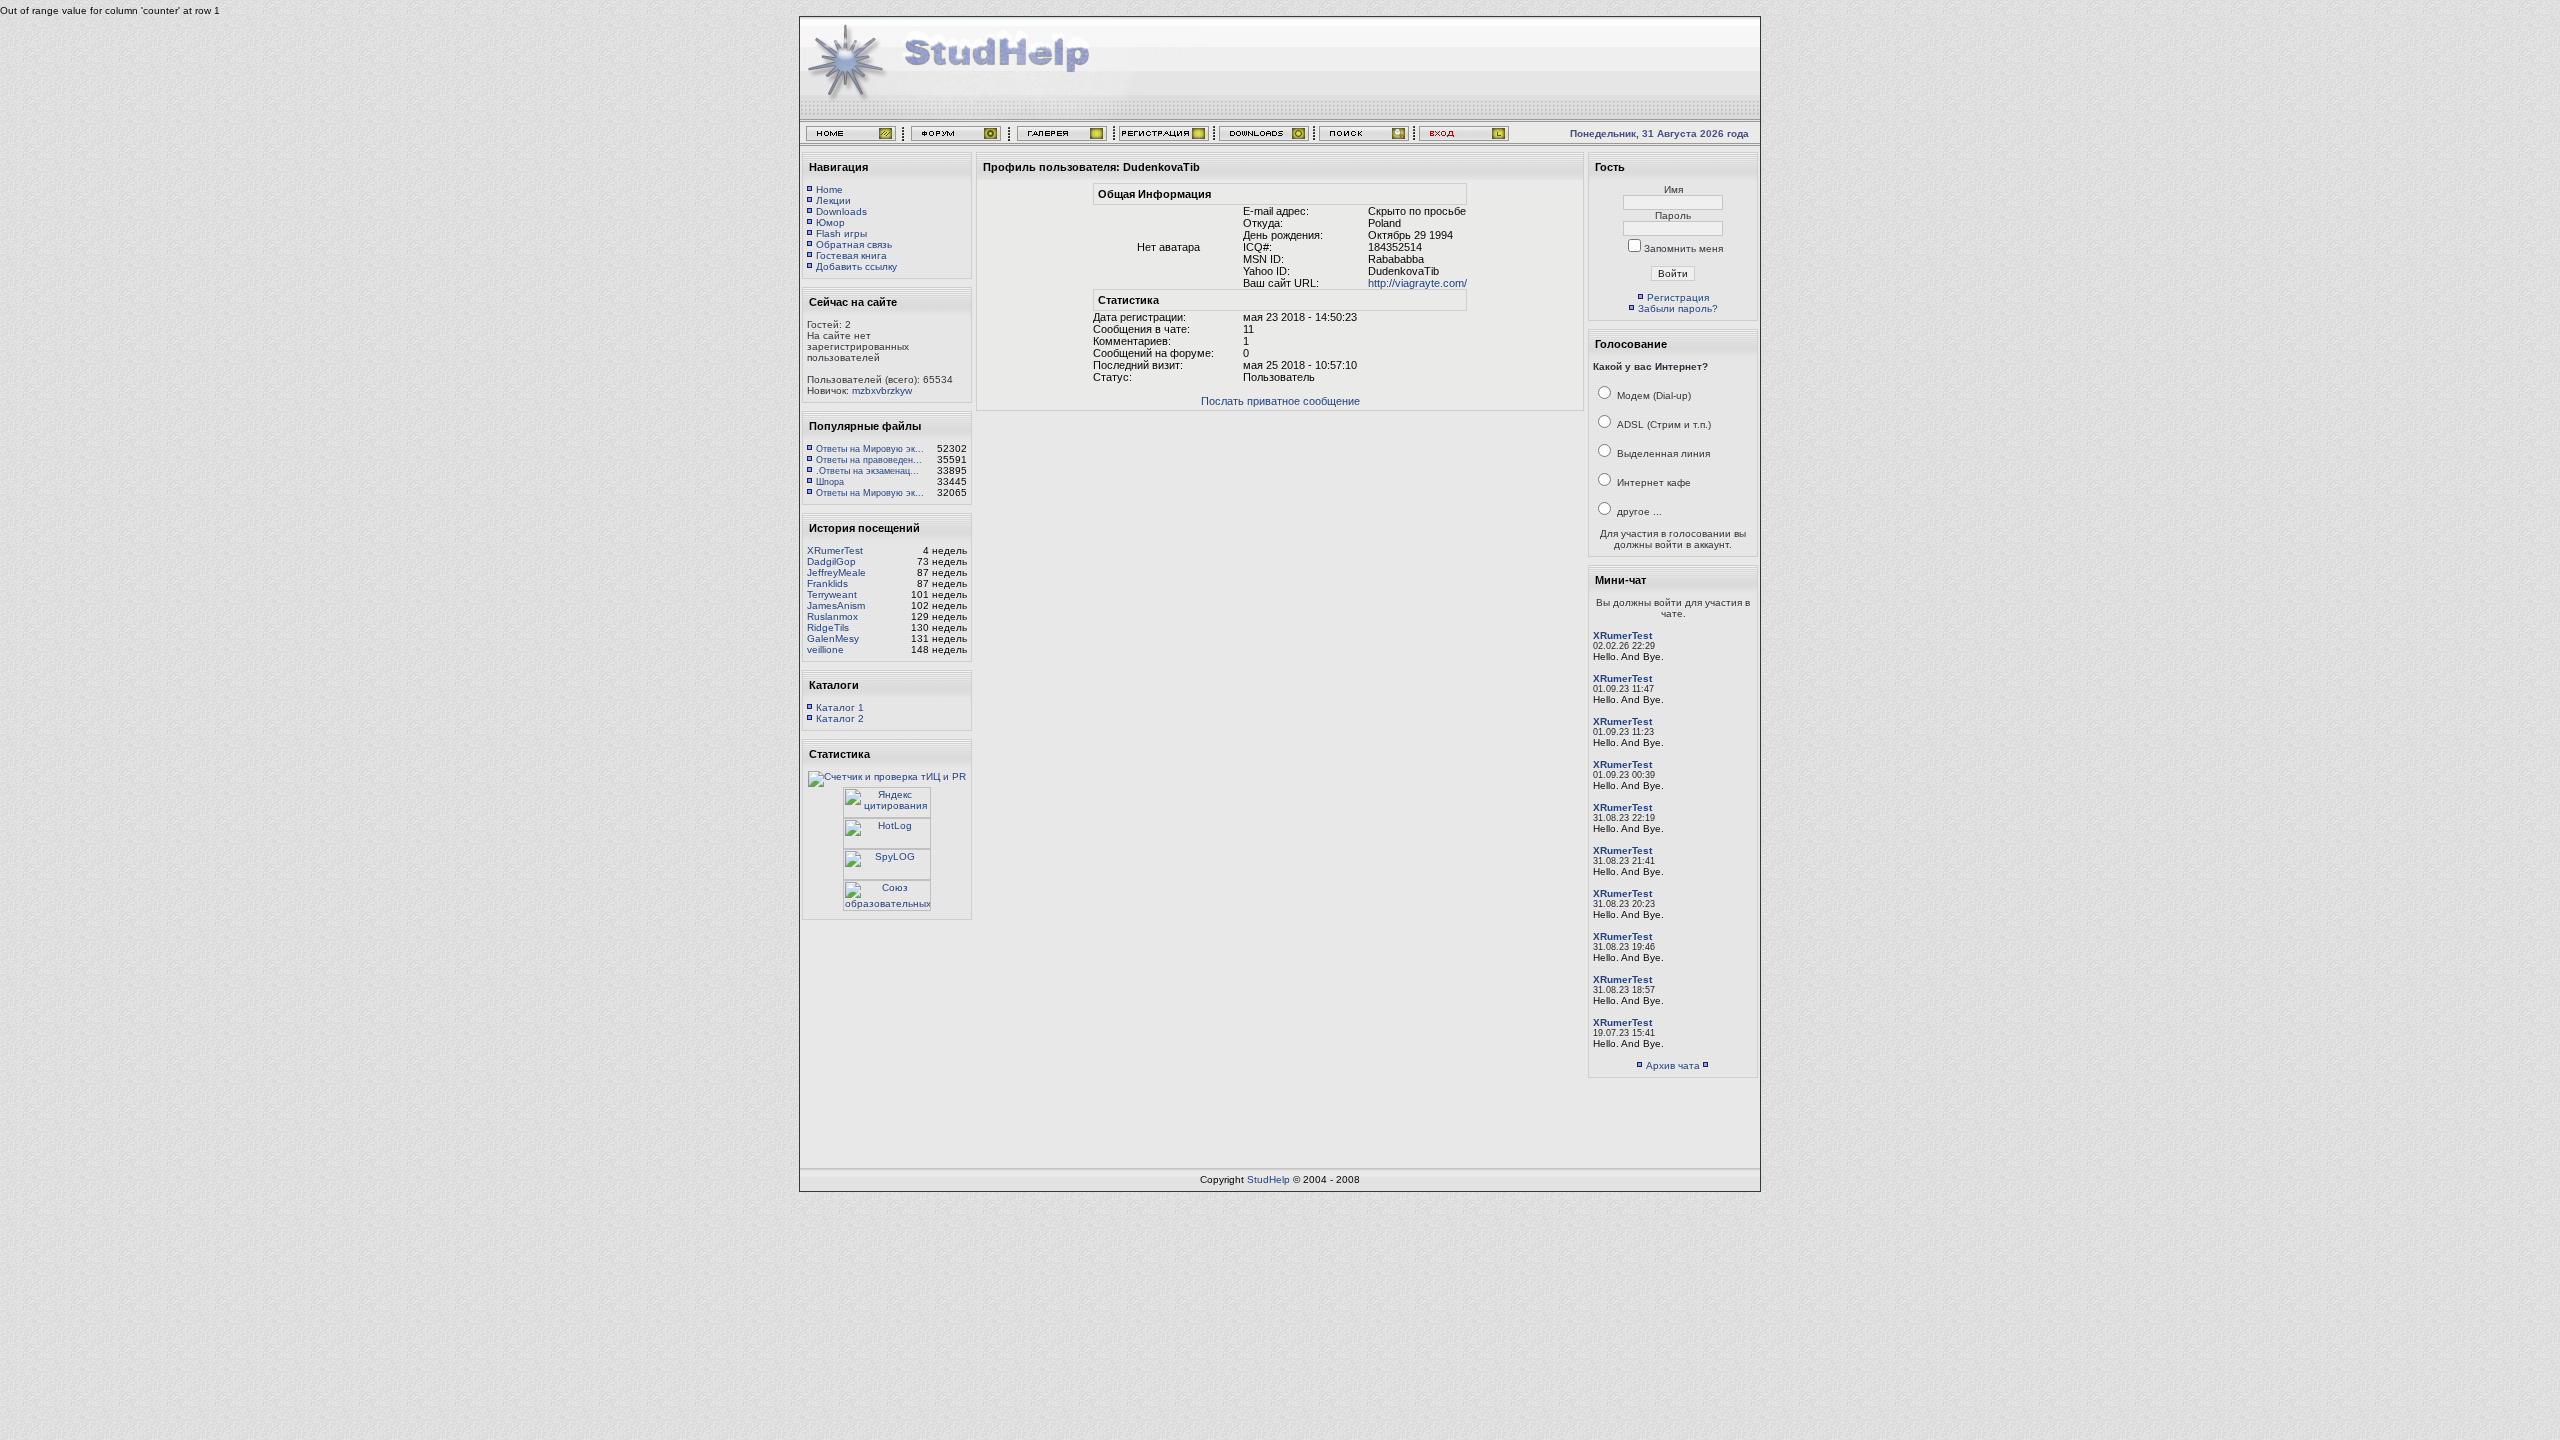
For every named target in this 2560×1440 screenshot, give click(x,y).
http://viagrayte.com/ (1417, 283)
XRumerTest (835, 550)
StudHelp (1268, 1179)
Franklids (827, 583)
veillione (825, 649)
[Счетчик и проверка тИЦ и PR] (887, 776)
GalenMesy (833, 638)
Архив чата (1673, 1065)
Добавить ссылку (856, 266)
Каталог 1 (840, 707)
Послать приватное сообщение (1280, 401)
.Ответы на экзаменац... (867, 471)
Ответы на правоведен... (869, 460)
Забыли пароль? (1678, 308)
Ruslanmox (832, 616)
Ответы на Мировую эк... (870, 449)
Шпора (830, 482)
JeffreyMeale (836, 572)
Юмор (830, 222)
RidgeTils (828, 627)
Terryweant (832, 594)
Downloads (841, 211)
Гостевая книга (851, 255)
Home (829, 189)
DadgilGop (831, 561)
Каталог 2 (840, 718)
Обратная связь (854, 244)
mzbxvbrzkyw (882, 390)
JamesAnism (836, 605)
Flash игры (841, 233)
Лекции (833, 200)
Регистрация (1678, 297)
